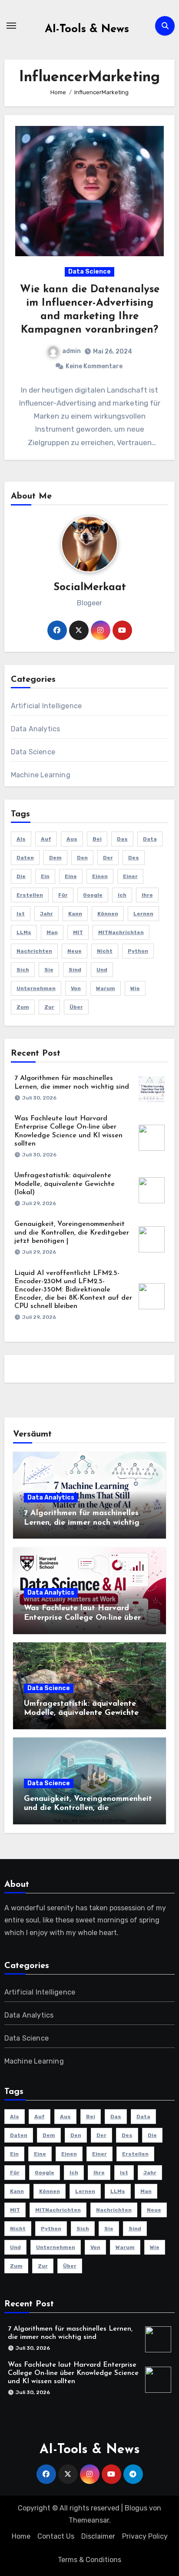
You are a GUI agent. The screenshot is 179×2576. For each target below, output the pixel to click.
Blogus (136, 2508)
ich (122, 895)
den (82, 858)
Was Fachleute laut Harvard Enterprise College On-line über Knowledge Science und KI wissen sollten (73, 2373)
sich (23, 970)
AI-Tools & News (87, 29)
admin (71, 351)
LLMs (24, 932)
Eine (71, 876)
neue (75, 951)
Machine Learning (41, 775)
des (134, 858)
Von (76, 988)
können (108, 914)
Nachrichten (34, 951)
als (21, 839)
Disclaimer (98, 2536)
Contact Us (56, 2536)
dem (55, 858)
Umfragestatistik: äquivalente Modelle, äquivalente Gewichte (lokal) (65, 1184)
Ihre (147, 895)
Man (52, 932)
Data (150, 839)
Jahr (46, 914)
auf (46, 839)
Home (21, 2536)
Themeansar (89, 2520)
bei (97, 839)
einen (100, 876)
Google (93, 895)
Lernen (143, 914)
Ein (45, 876)
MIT (78, 932)
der (108, 858)
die (21, 876)
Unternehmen (36, 988)
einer (130, 876)
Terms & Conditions (89, 2560)
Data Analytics (36, 729)
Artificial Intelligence (46, 706)
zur (49, 1007)
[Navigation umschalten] (11, 26)
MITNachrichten (121, 932)
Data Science (89, 272)
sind (75, 970)
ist (21, 914)
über (76, 1007)
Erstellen (30, 895)
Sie (49, 970)
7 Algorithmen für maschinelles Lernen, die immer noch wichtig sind (82, 1523)
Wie (135, 988)
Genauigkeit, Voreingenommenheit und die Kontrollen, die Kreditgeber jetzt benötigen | (72, 1232)
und (102, 970)
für (63, 895)
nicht (105, 951)
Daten (25, 858)
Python (138, 951)
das (122, 839)
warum (106, 988)
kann (75, 914)
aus (72, 839)
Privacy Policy (145, 2536)
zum (23, 1007)
